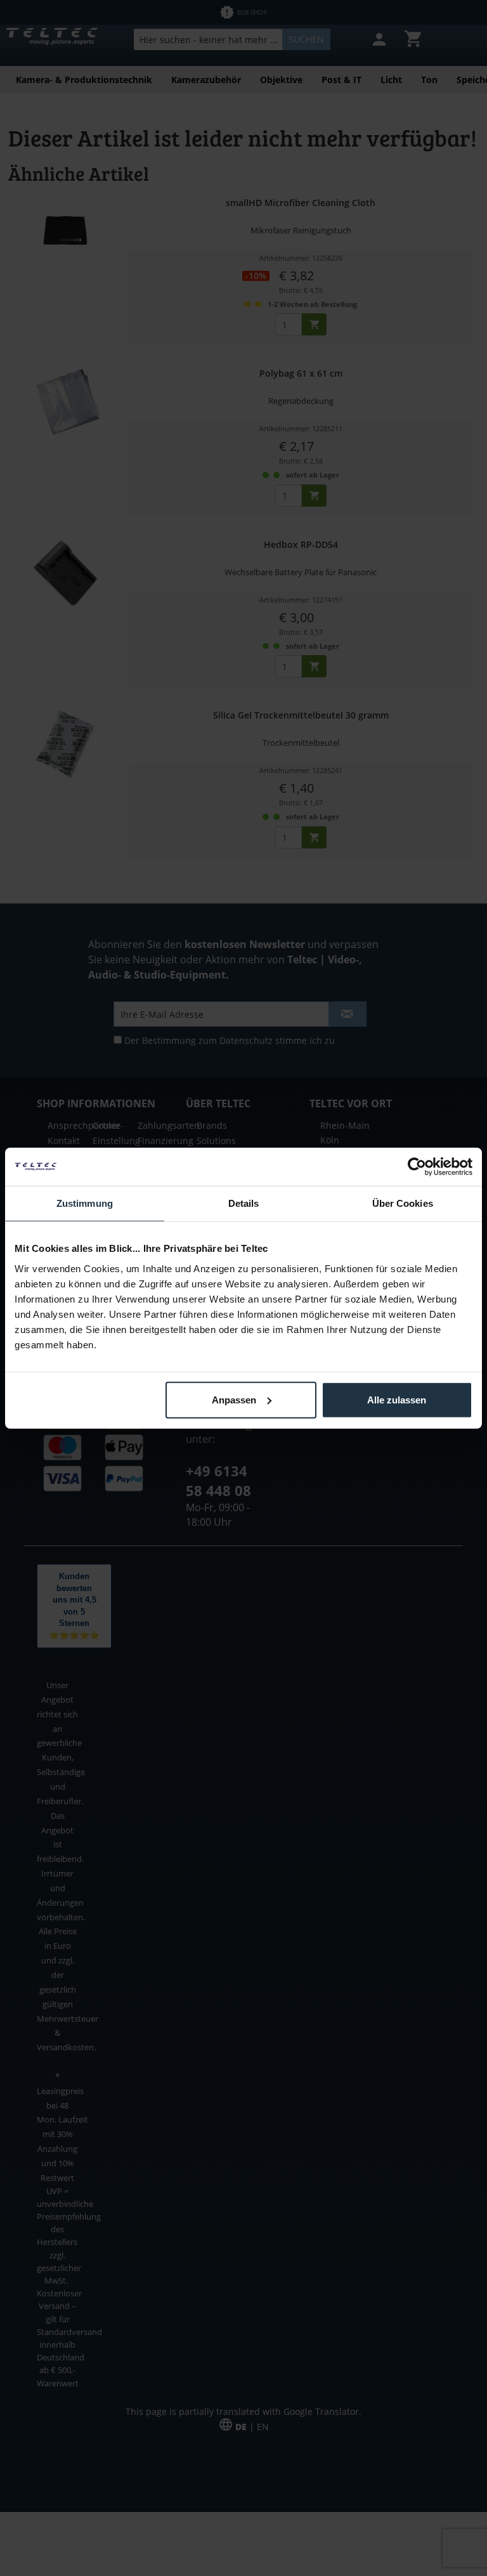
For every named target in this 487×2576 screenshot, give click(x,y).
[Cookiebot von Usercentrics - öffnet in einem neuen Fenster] (417, 1167)
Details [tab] (244, 1203)
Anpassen (234, 1399)
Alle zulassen (397, 1399)
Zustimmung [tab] (85, 1203)
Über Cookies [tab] (403, 1203)
